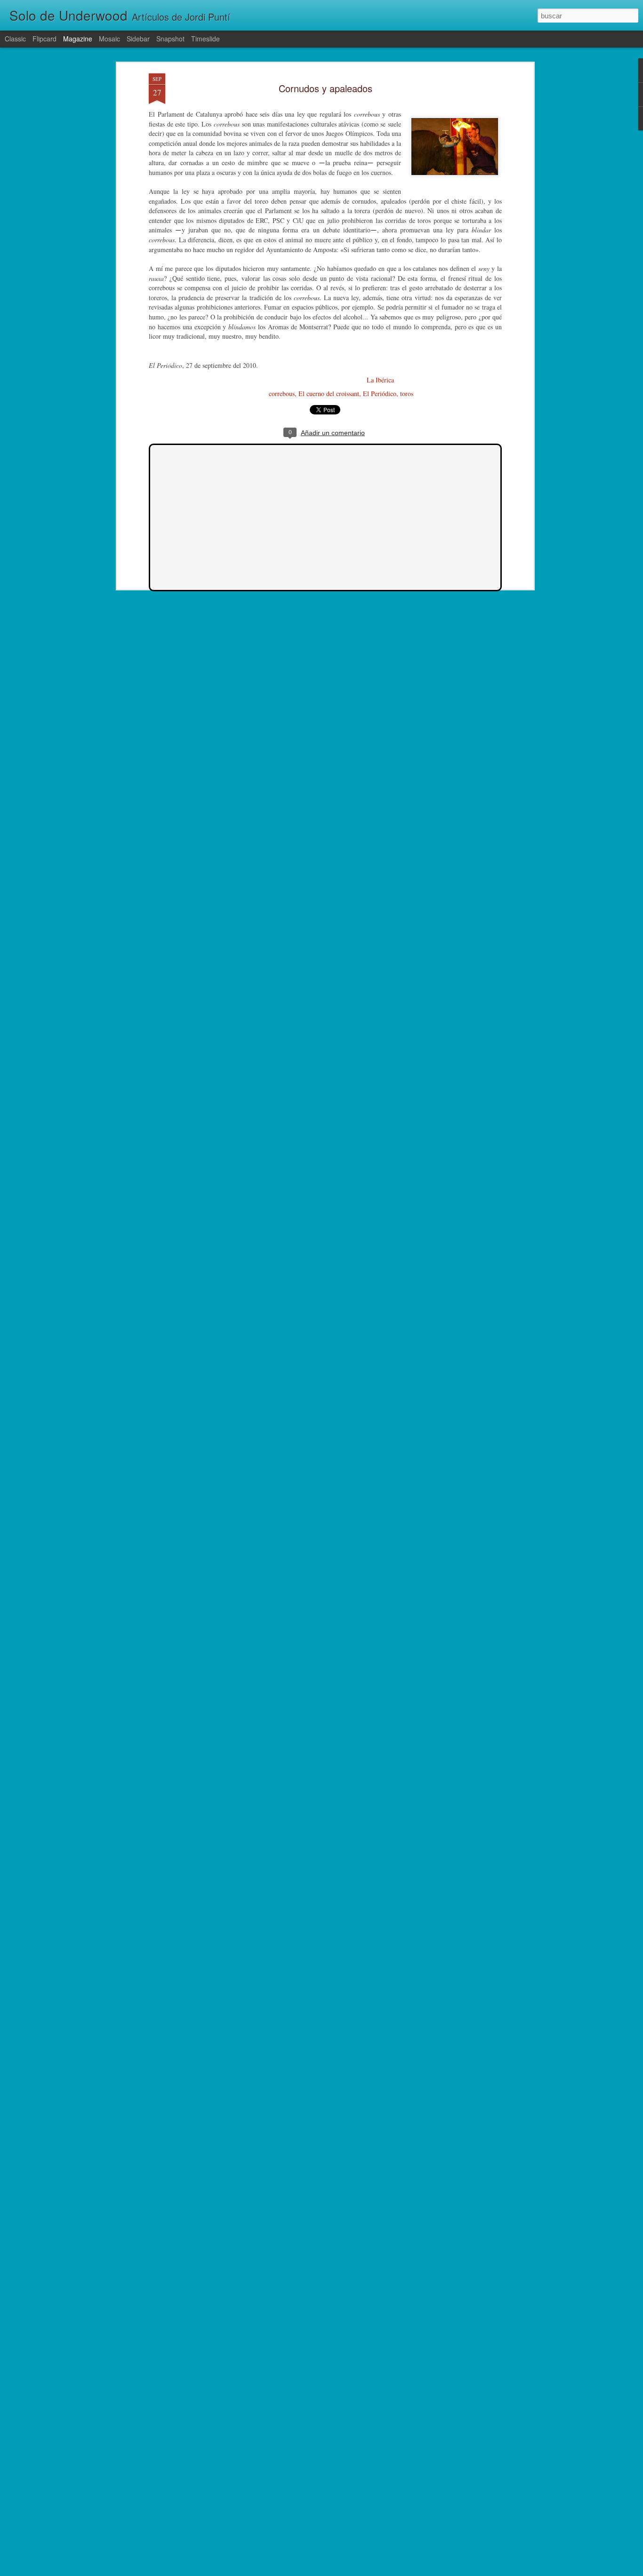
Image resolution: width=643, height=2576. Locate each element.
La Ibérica (380, 380)
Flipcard (44, 39)
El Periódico (380, 394)
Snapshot (170, 39)
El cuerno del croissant (329, 394)
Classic (15, 39)
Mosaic (109, 39)
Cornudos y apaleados (326, 88)
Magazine (78, 39)
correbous (282, 394)
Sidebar (138, 39)
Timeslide (205, 39)
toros (407, 394)
